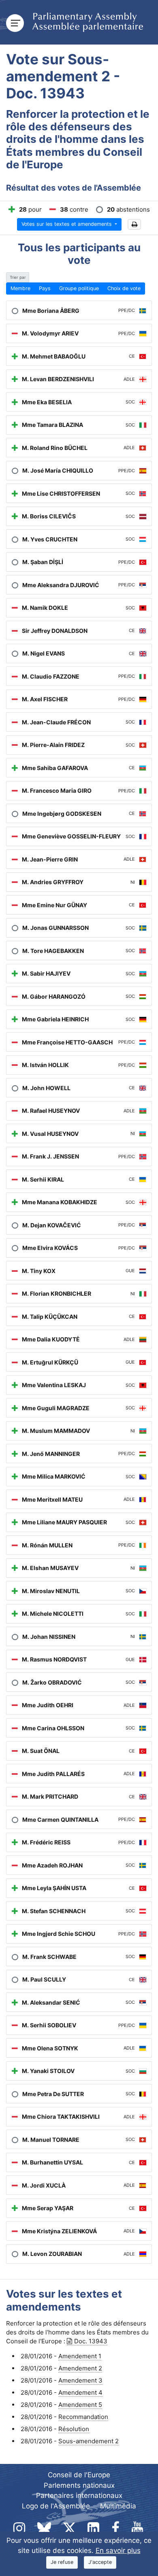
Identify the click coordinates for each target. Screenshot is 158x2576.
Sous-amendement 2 (89, 2441)
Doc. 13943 (91, 2341)
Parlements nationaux (79, 2485)
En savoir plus (118, 2551)
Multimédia (118, 2506)
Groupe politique (79, 288)
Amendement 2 (80, 2368)
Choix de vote (124, 288)
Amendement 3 (80, 2380)
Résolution (74, 2429)
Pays (45, 288)
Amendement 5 (80, 2405)
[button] (134, 224)
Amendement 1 (80, 2356)
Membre (20, 288)
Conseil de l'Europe (79, 2475)
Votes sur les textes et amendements (67, 224)
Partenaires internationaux (79, 2495)
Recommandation (83, 2417)
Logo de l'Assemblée (56, 2506)
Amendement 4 (80, 2392)
